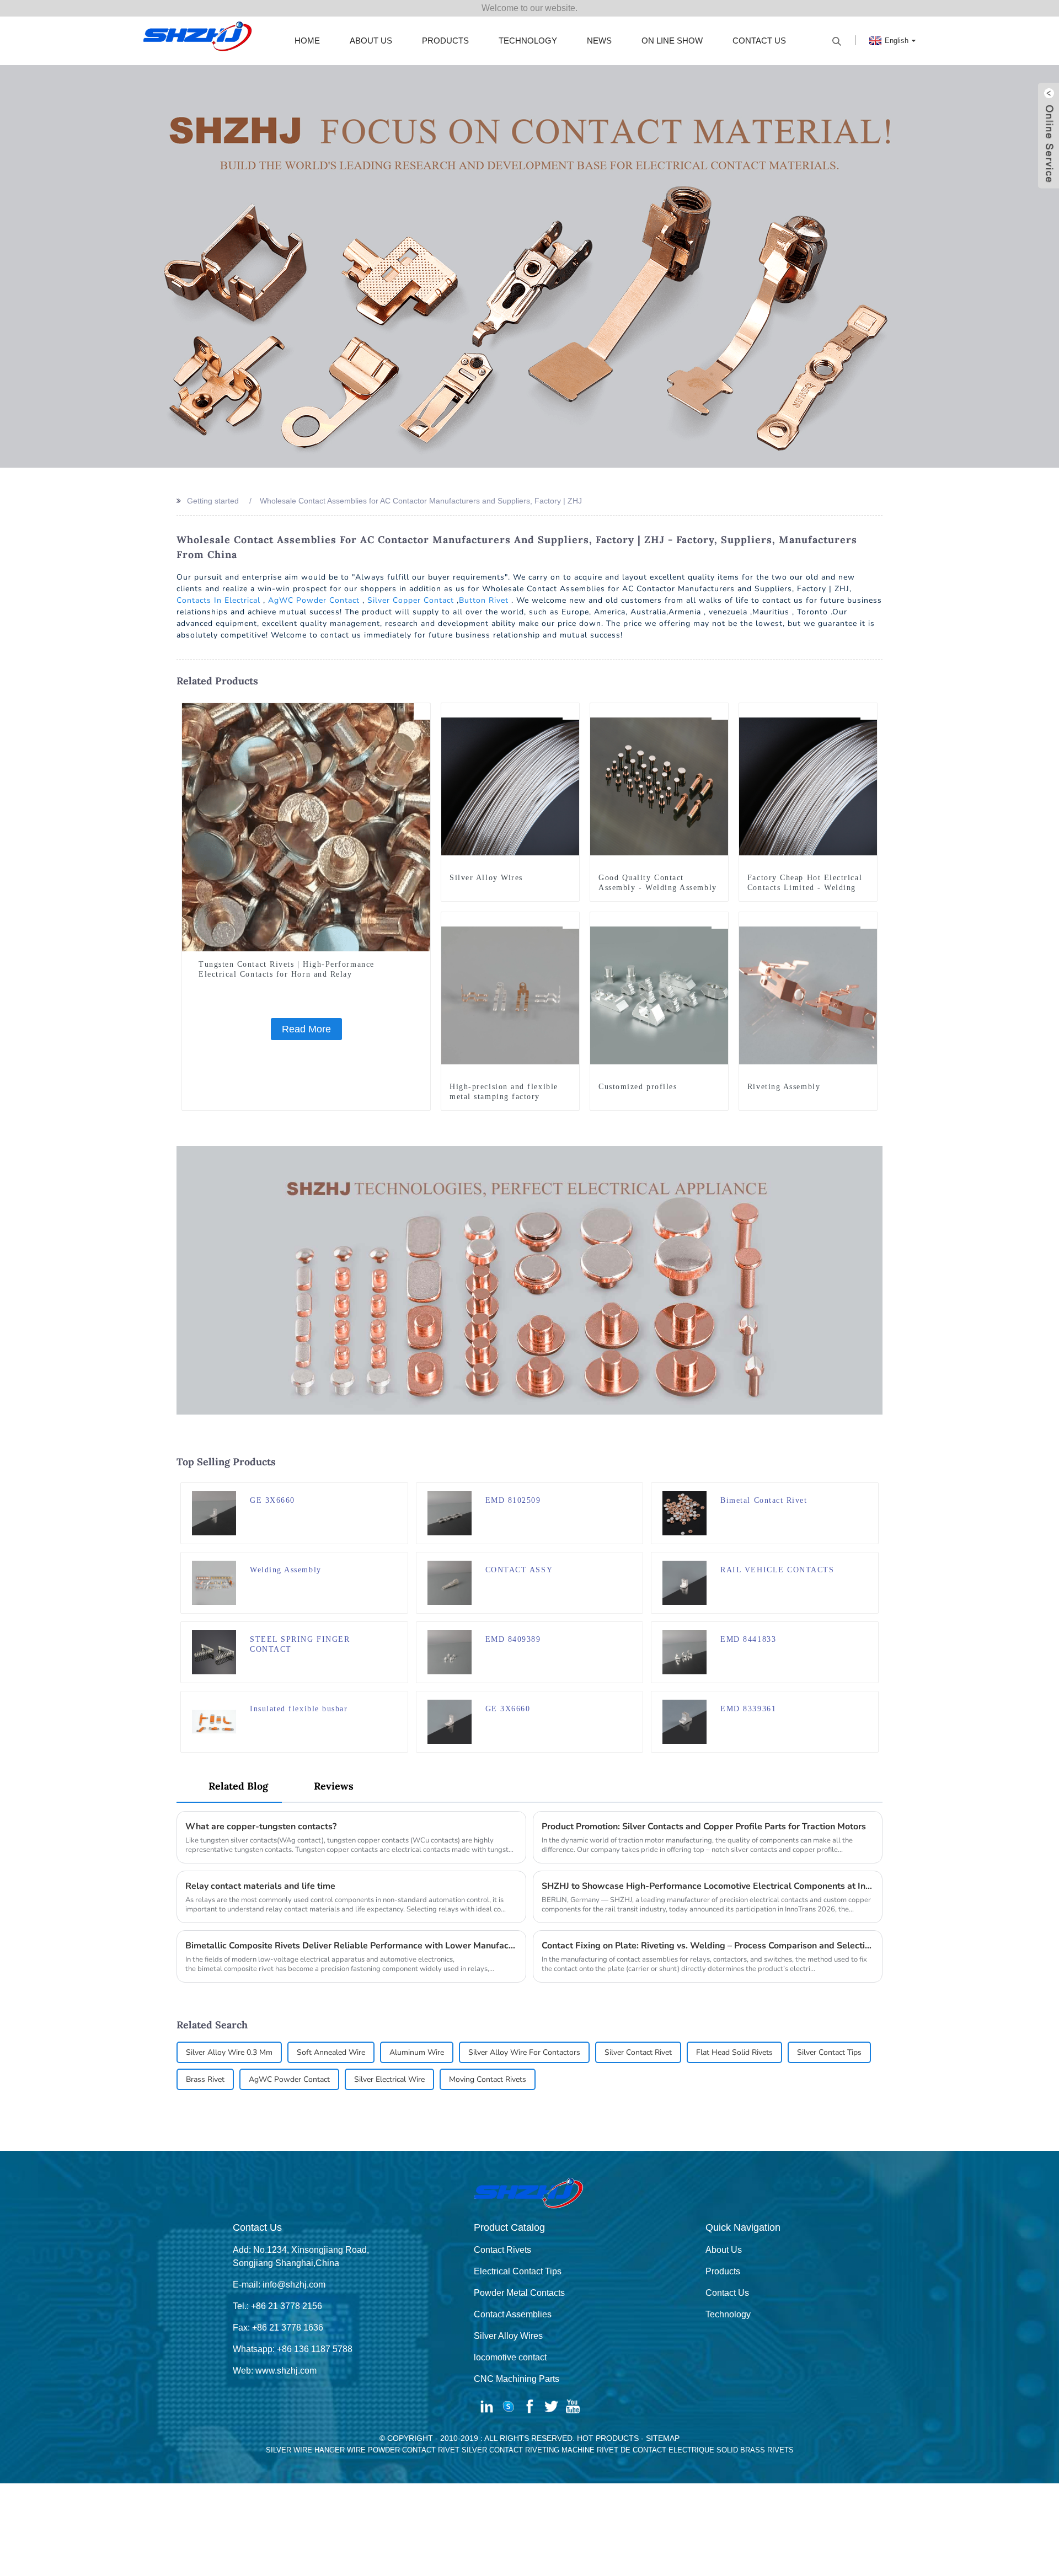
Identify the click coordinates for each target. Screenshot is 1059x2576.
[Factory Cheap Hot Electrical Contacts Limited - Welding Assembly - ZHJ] (808, 786)
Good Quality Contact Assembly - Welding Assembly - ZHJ (658, 888)
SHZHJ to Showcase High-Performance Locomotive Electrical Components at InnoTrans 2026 (708, 1886)
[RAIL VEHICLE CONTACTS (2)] (870, 1561)
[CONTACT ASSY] (450, 1582)
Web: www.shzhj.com (275, 2371)
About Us (371, 41)
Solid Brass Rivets (755, 2450)
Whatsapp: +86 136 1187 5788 (293, 2349)
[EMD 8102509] (450, 1512)
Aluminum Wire (417, 2052)
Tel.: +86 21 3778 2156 (277, 2306)
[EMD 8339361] (684, 1721)
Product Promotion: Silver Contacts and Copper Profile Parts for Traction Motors (704, 1827)
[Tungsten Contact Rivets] (422, 711)
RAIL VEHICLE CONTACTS (777, 1570)
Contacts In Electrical (218, 600)
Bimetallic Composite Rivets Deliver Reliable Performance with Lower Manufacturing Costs (351, 1946)
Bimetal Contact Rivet (764, 1500)
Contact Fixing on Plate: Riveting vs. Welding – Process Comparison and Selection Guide (708, 1946)
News (599, 41)
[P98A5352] (720, 920)
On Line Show (672, 41)
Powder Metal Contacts (519, 2293)
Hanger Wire (340, 2450)
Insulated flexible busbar (299, 1709)
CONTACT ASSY (519, 1570)
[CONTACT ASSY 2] (870, 1630)
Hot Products (608, 2438)
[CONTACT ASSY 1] (634, 1561)
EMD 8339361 (748, 1709)
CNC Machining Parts (517, 2379)
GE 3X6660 (272, 1500)
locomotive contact (510, 2357)
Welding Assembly (286, 1570)
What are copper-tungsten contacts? (261, 1827)
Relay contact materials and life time (260, 1886)
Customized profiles (638, 1087)
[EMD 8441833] (684, 1651)
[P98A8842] (869, 920)
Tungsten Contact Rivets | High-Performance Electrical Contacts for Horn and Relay (287, 969)
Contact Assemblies (513, 2314)
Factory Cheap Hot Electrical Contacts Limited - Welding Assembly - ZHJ (805, 888)
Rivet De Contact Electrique (656, 2450)
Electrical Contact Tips (518, 2271)
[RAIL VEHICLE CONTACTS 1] (634, 1700)
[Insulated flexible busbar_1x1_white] (399, 1700)
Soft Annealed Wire (331, 2052)
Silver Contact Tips (829, 2052)
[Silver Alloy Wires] (510, 786)
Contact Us (759, 41)
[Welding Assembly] (214, 1582)
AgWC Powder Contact (314, 600)
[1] (571, 711)
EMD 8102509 (513, 1500)
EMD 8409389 (513, 1639)
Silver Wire (289, 2450)
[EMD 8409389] (450, 1651)
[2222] (870, 1491)
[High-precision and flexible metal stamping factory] (510, 995)
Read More (306, 1029)
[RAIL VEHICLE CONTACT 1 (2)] (399, 1491)
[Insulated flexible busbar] (214, 1721)
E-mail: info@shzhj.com (279, 2285)
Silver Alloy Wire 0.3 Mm (229, 2052)
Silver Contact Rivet (638, 2052)
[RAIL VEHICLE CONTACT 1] (870, 1700)
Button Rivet (484, 600)
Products (445, 41)
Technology (528, 41)
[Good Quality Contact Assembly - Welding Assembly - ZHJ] (659, 786)
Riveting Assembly (784, 1087)
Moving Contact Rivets (488, 2079)
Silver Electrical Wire (389, 2079)
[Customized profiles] (659, 995)
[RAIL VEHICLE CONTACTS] (684, 1582)
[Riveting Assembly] (808, 995)
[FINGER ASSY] (634, 1491)
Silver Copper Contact (411, 600)
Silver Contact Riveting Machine (528, 2450)
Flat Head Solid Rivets (734, 2052)
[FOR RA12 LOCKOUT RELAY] (634, 1630)
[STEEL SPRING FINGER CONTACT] (214, 1651)
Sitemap (663, 2438)
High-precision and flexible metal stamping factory (504, 1092)
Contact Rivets (502, 2250)
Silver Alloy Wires (486, 878)
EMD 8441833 (748, 1639)
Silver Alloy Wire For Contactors (524, 2052)
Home (307, 41)
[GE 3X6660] (214, 1512)
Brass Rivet (205, 2079)
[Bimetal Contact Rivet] (684, 1512)
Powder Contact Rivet (414, 2450)
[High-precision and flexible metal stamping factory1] (571, 920)
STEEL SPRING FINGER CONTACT (300, 1644)
